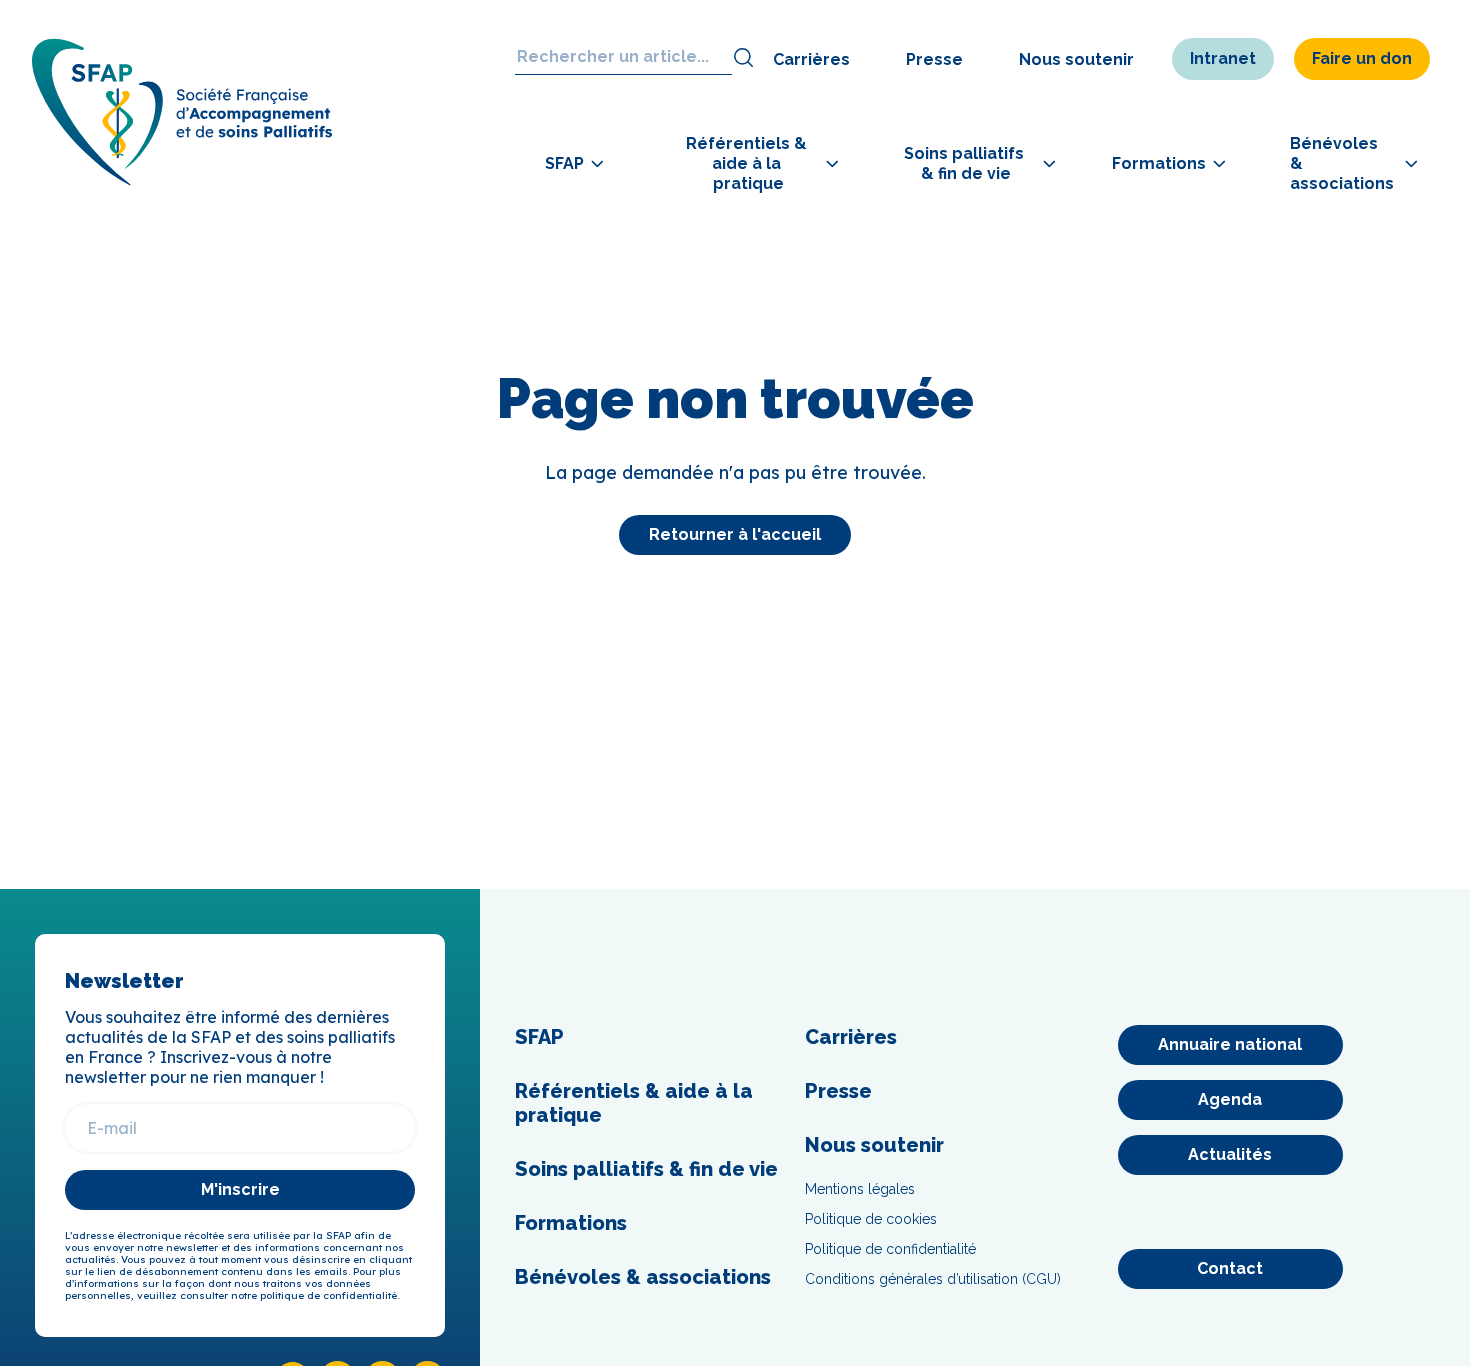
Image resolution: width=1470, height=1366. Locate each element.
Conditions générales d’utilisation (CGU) (933, 1279)
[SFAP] (182, 179)
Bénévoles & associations (643, 1277)
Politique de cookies (871, 1219)
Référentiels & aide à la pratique (634, 1103)
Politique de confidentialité (890, 1249)
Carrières (811, 59)
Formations (571, 1223)
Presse (934, 59)
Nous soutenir (1076, 59)
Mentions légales (860, 1189)
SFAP (539, 1037)
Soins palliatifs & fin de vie (646, 1169)
